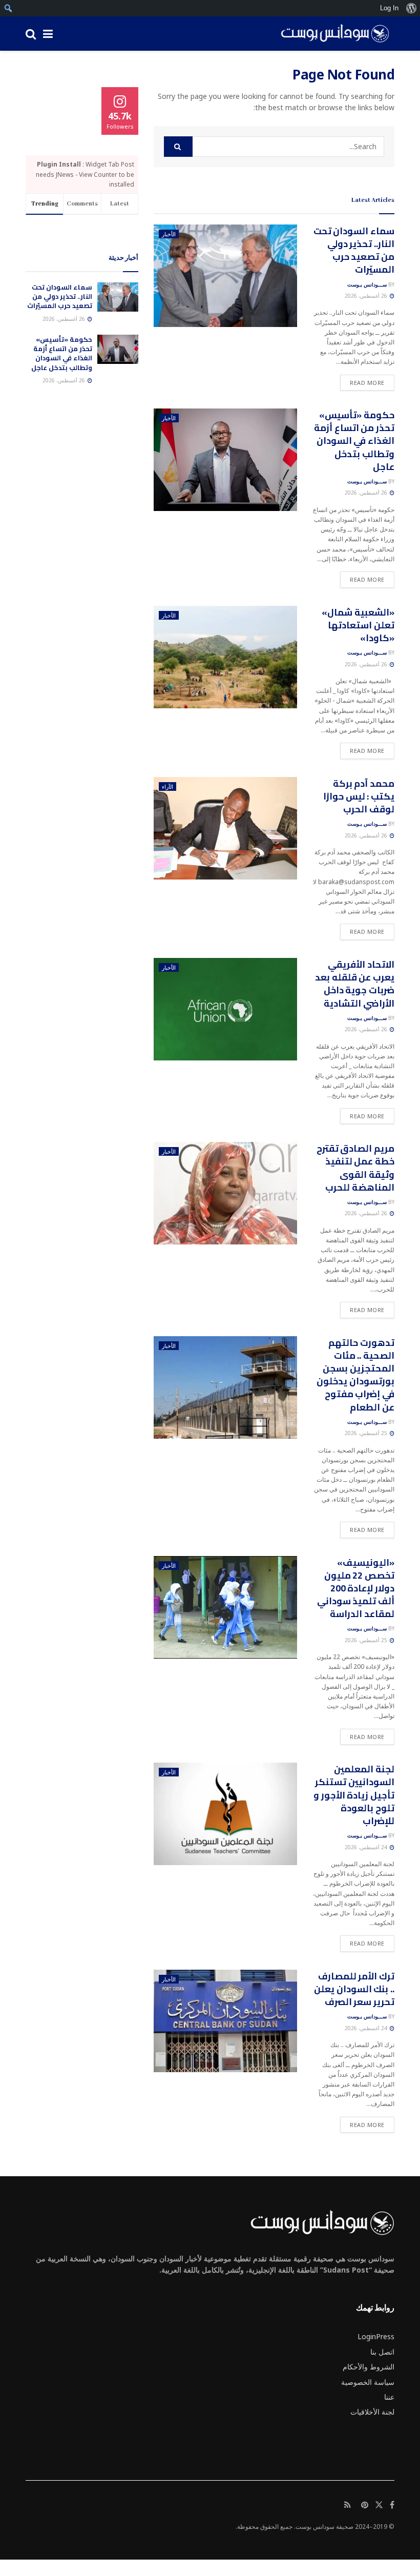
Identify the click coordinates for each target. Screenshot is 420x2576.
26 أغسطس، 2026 (367, 296)
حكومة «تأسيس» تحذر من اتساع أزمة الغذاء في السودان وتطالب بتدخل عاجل (354, 441)
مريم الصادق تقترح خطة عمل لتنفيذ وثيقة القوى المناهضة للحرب (355, 1168)
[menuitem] (411, 8)
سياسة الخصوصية (368, 2382)
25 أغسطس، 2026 (367, 1433)
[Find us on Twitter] (379, 2505)
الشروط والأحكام (369, 2367)
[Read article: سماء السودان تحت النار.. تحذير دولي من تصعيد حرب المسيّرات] (225, 276)
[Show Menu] (48, 34)
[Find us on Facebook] (392, 2505)
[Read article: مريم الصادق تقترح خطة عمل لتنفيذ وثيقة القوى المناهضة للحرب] (225, 1193)
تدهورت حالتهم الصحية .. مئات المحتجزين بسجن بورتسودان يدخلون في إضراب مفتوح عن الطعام (355, 1375)
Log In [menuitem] (389, 8)
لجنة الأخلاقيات (372, 2412)
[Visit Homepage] (331, 34)
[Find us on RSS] (348, 2505)
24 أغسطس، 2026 (367, 1847)
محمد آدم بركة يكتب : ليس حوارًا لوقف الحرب (359, 796)
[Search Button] (31, 34)
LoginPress (376, 2336)
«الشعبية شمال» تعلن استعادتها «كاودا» (358, 625)
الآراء (167, 786)
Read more (362, 382)
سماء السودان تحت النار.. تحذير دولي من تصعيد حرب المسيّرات (354, 250)
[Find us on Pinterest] (365, 2505)
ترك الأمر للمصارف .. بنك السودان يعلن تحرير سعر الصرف (354, 1989)
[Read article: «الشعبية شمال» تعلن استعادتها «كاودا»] (225, 657)
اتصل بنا (382, 2352)
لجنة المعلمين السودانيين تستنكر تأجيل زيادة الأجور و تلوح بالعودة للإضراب (354, 1795)
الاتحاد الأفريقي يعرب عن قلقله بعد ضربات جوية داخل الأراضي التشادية (355, 984)
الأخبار (169, 234)
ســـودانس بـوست (367, 284)
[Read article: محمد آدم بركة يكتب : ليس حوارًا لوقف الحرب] (225, 828)
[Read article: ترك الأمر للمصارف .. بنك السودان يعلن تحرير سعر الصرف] (225, 2021)
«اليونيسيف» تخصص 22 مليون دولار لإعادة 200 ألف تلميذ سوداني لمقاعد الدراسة (356, 1588)
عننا (389, 2397)
